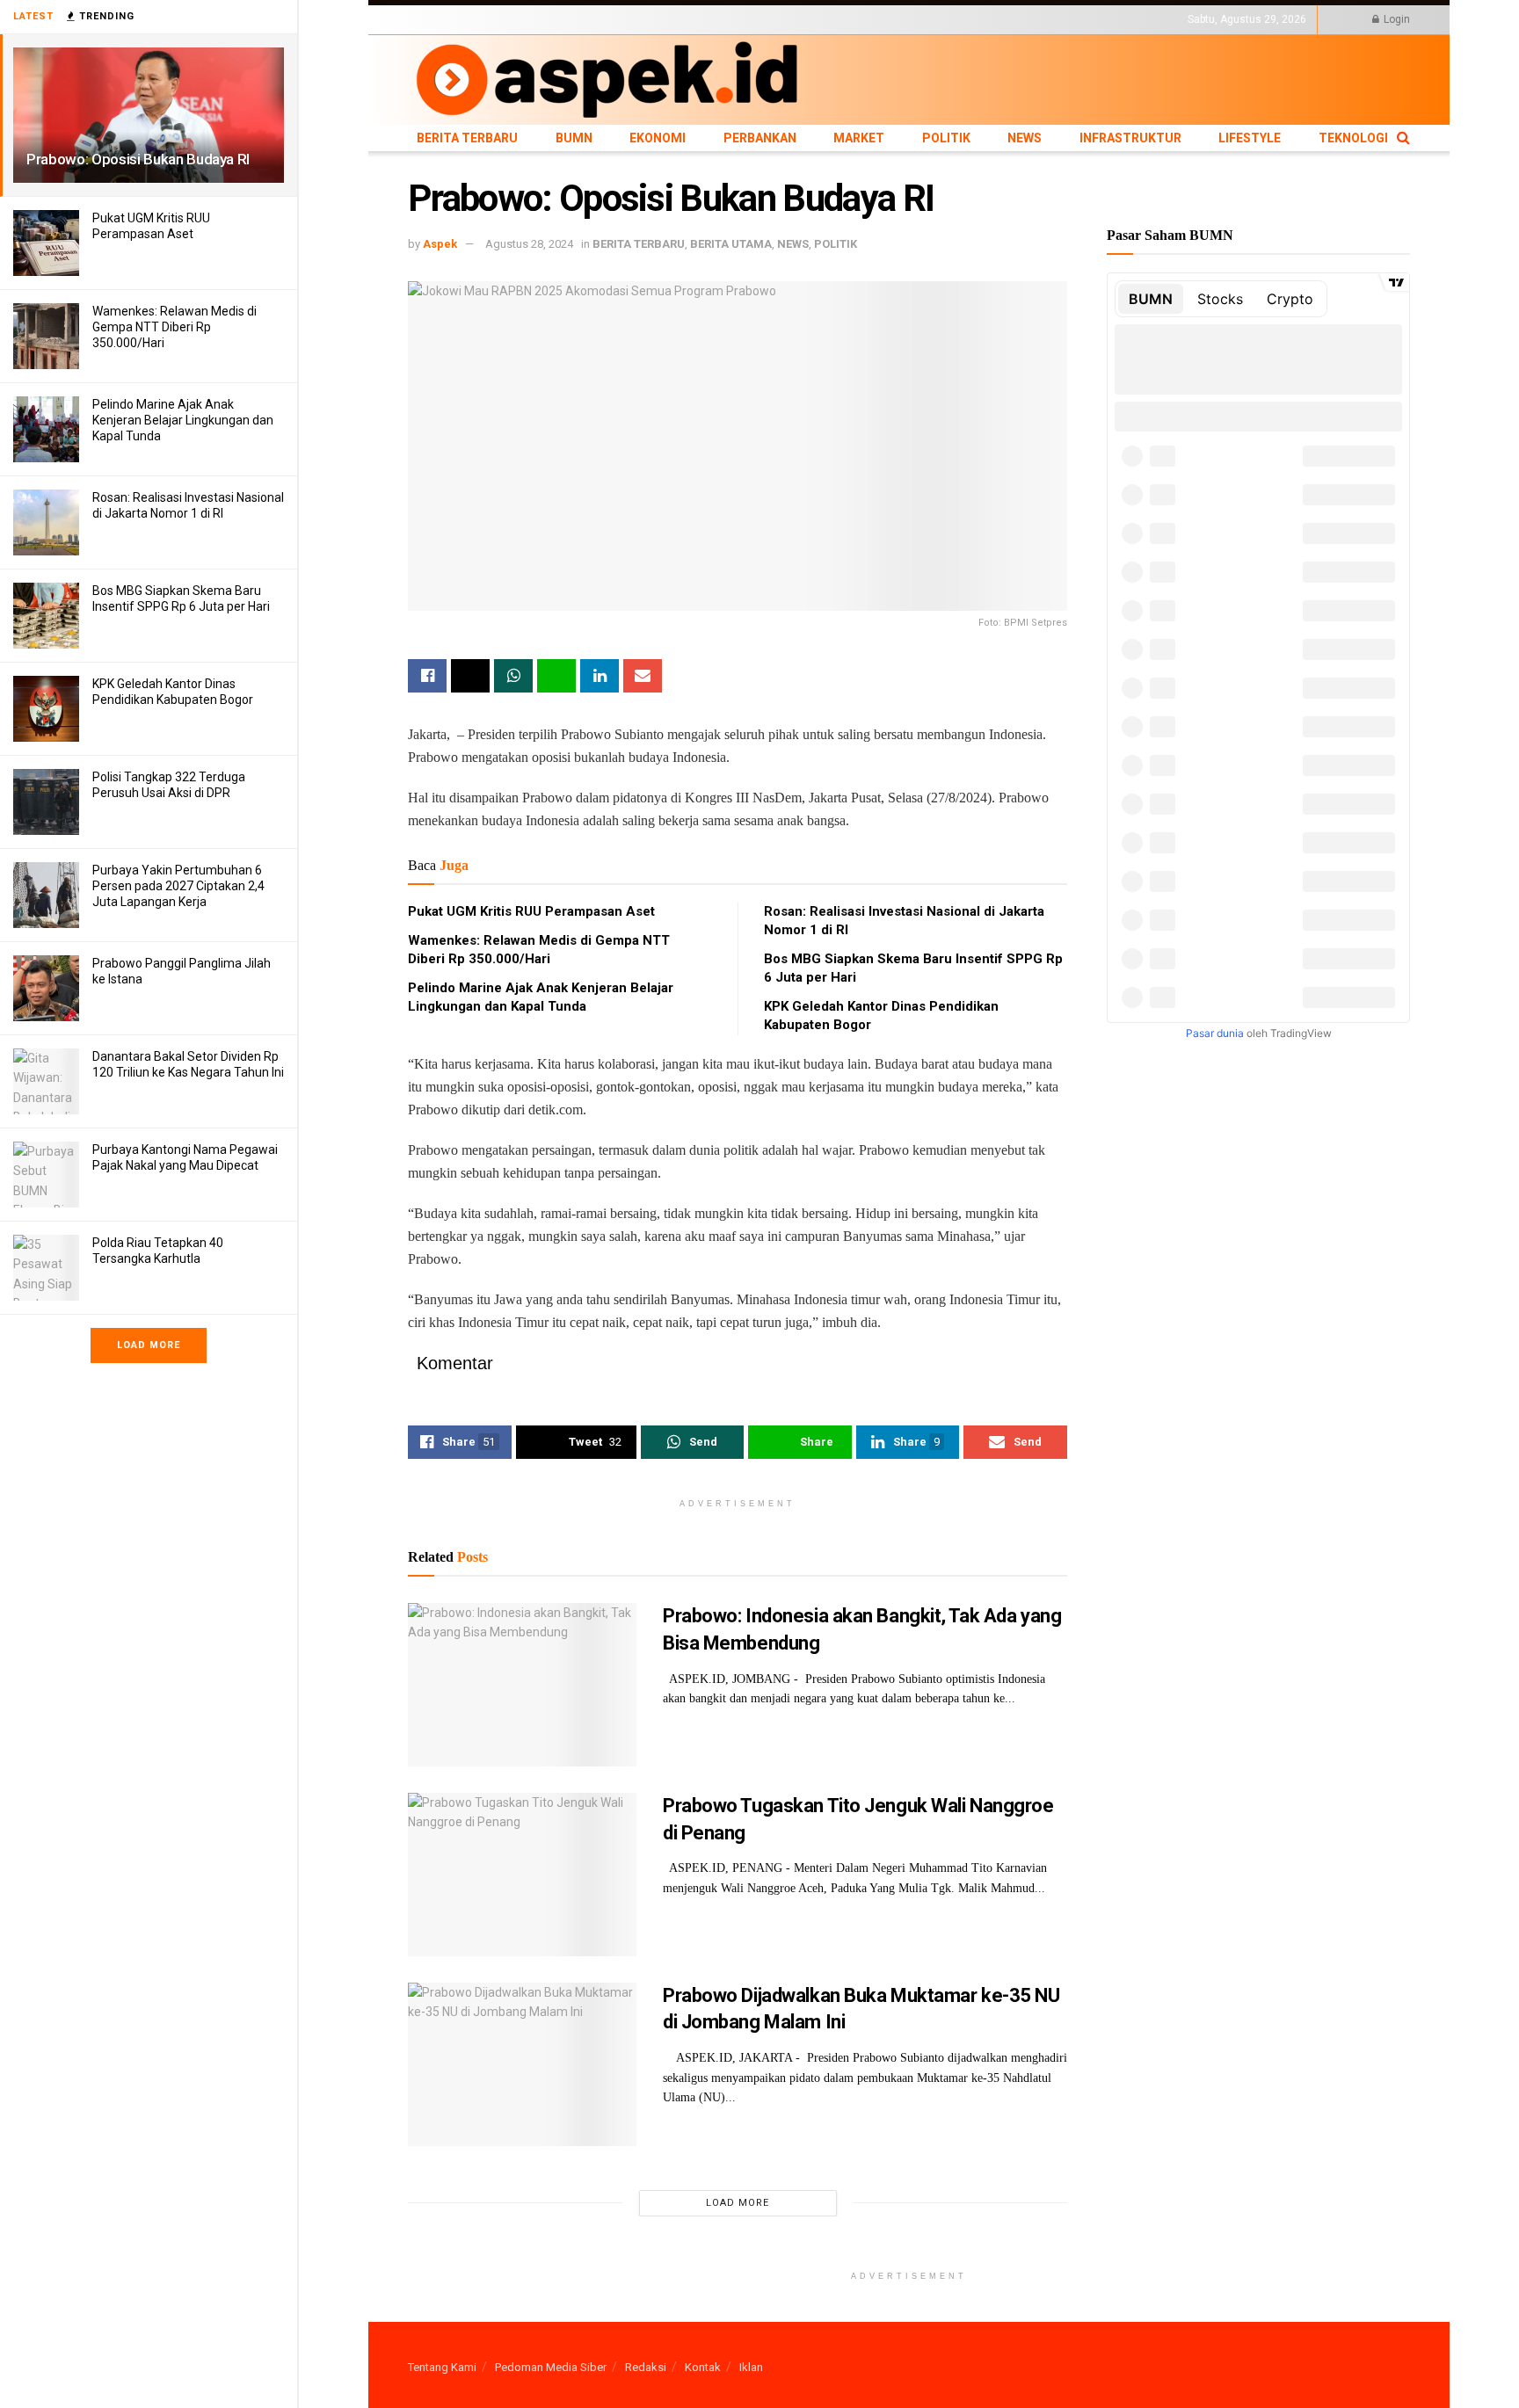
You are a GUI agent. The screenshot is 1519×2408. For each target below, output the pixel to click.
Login (1395, 19)
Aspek (440, 244)
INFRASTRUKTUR (853, 19)
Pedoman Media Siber (551, 2367)
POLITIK (744, 19)
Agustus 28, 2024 (529, 244)
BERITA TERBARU (451, 19)
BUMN (520, 19)
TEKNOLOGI (992, 19)
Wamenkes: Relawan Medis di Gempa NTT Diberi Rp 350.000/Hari (174, 327)
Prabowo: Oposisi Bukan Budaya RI (138, 159)
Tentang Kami (442, 2367)
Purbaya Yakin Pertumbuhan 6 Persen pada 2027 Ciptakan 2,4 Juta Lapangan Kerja (178, 886)
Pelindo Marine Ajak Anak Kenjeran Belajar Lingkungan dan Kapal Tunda (183, 420)
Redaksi (646, 2367)
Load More (149, 1345)
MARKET (694, 19)
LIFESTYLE (929, 19)
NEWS (787, 19)
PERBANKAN (632, 19)
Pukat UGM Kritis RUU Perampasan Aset (531, 911)
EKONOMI (568, 19)
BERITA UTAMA (731, 244)
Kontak (703, 2367)
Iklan (751, 2367)
